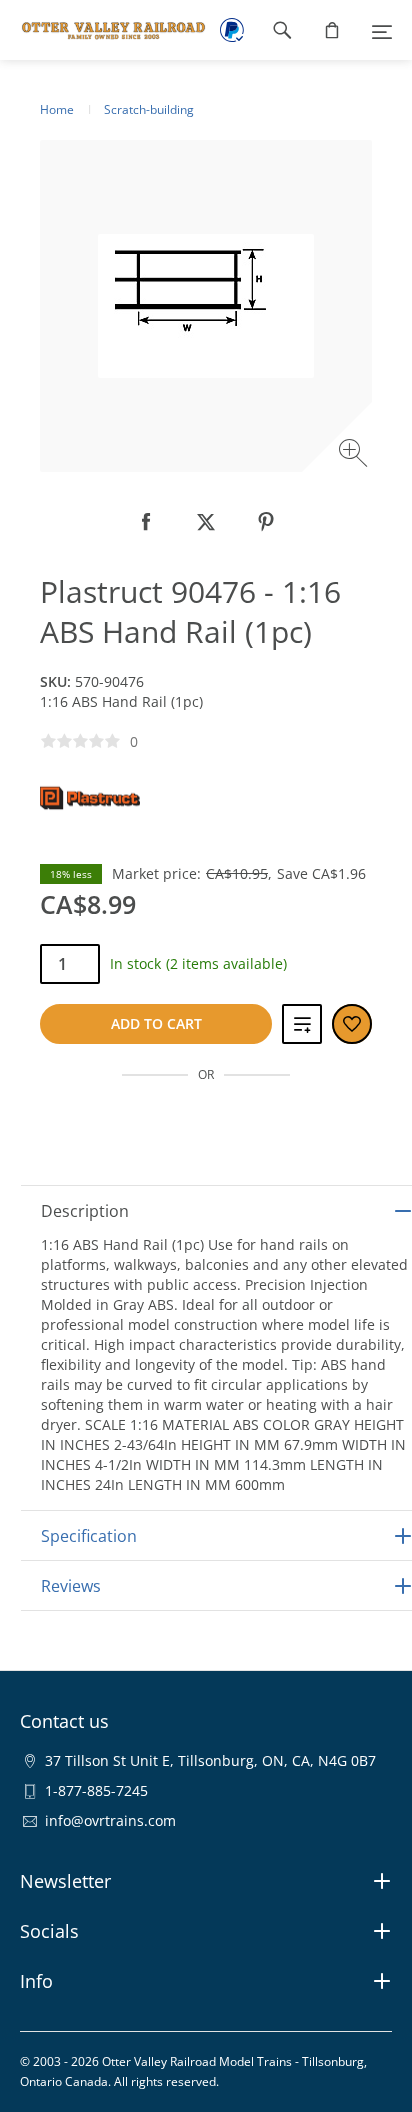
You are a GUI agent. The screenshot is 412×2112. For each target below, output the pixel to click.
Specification (89, 1536)
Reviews (71, 1586)
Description (85, 1211)
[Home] (103, 30)
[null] (146, 522)
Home (57, 109)
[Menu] (382, 30)
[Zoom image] (355, 455)
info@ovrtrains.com (110, 1820)
